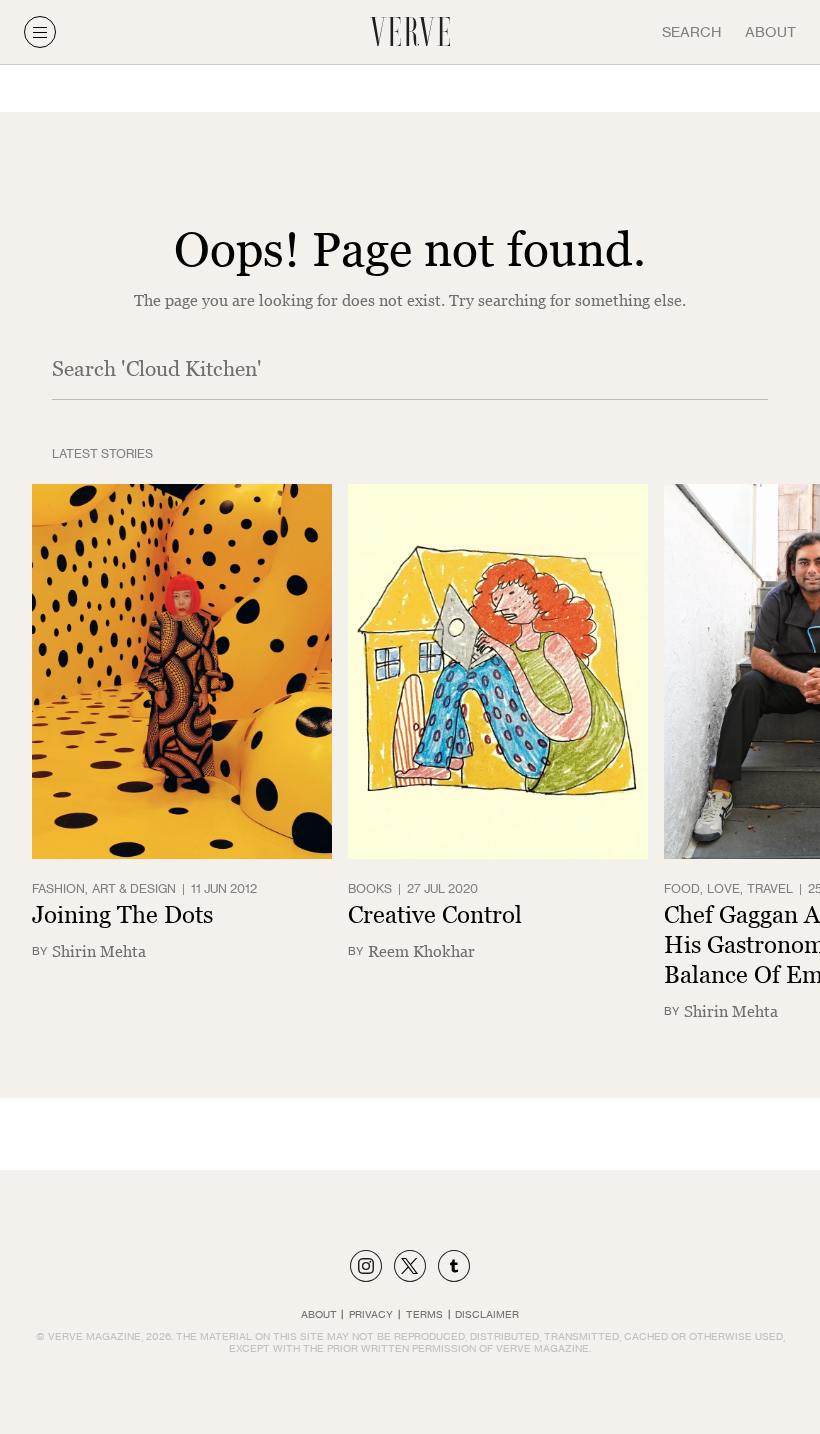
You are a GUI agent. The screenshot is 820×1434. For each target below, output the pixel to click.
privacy (371, 1314)
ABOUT (319, 1314)
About (770, 31)
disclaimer (487, 1314)
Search (691, 31)
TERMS (424, 1314)
